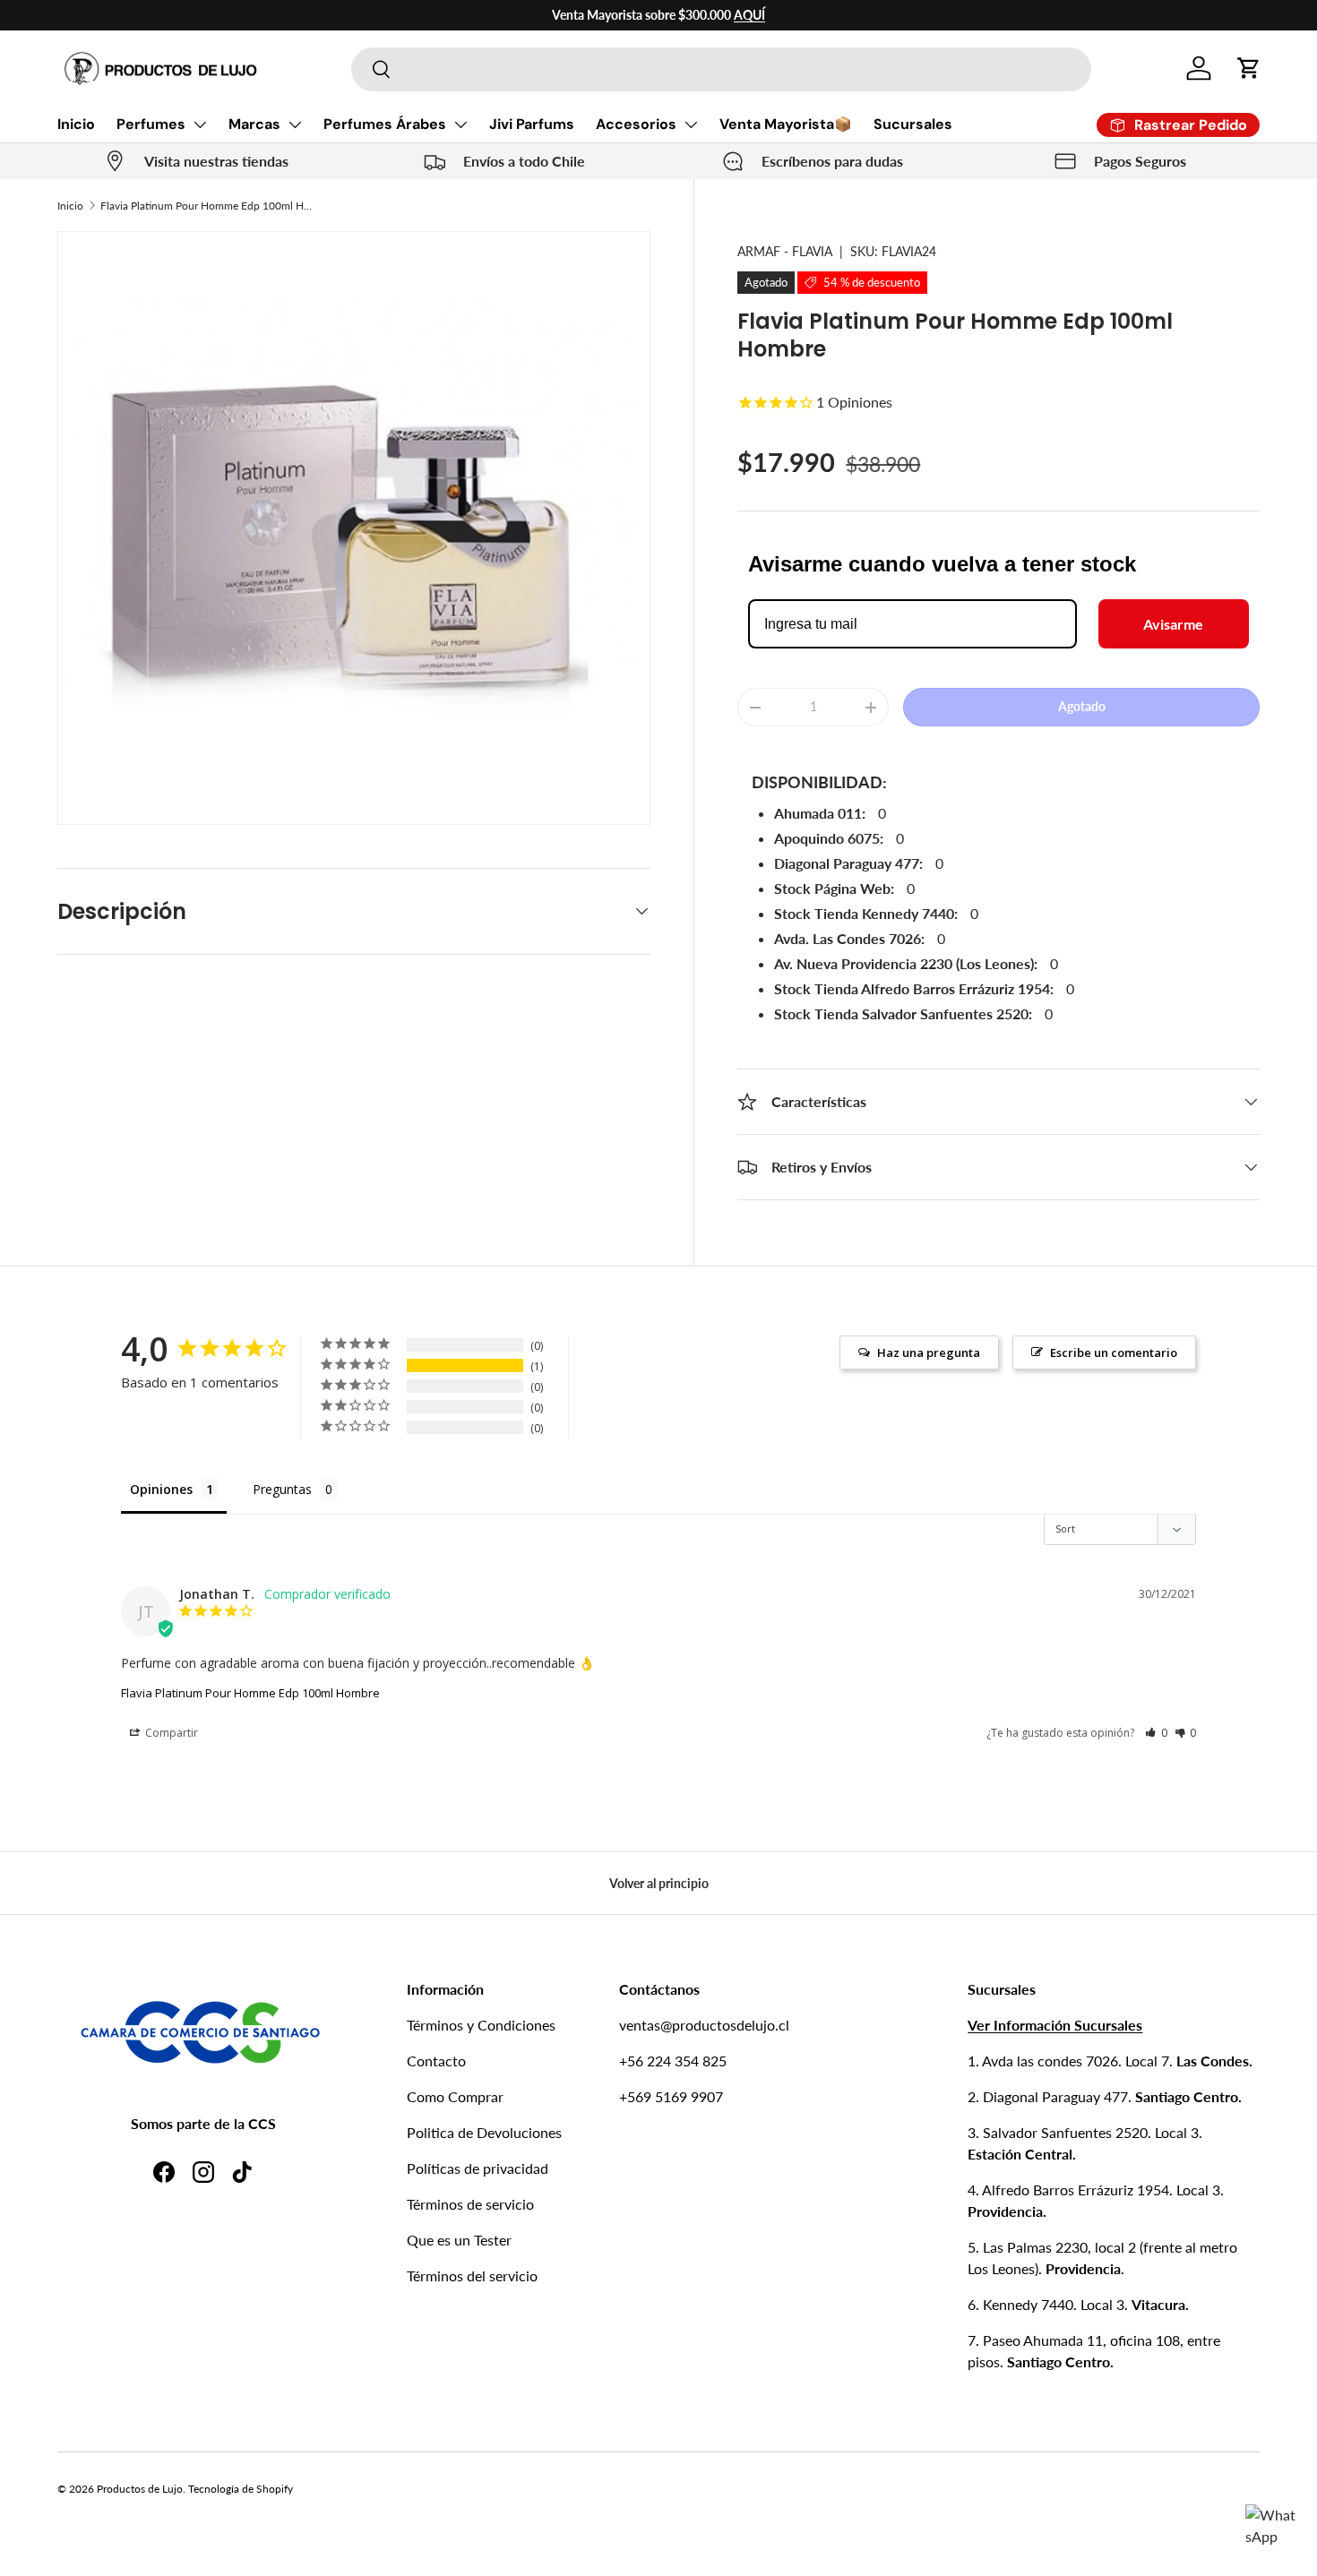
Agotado (1082, 706)
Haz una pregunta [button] (929, 1352)
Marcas (254, 124)
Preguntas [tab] (282, 1489)
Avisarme (1173, 624)
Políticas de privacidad (478, 2168)
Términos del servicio (472, 2275)
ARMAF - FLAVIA (785, 251)
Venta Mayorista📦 (786, 124)
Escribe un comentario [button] (1114, 1352)
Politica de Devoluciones (484, 2132)
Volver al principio (659, 1883)
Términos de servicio (470, 2204)
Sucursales (913, 124)
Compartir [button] (170, 1733)
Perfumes (151, 124)
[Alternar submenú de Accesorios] (691, 125)
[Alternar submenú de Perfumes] (200, 125)
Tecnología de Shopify (241, 2489)
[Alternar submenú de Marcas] (295, 125)
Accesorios (636, 124)
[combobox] (721, 69)
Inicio (76, 124)
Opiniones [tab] (161, 1489)
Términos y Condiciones (481, 2025)
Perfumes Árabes (385, 124)
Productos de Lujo (140, 2489)
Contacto (436, 2061)
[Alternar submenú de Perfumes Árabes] (461, 125)
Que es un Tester (459, 2240)
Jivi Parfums (532, 124)
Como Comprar (455, 2096)
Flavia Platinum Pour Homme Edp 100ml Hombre (208, 206)
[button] (1249, 68)
